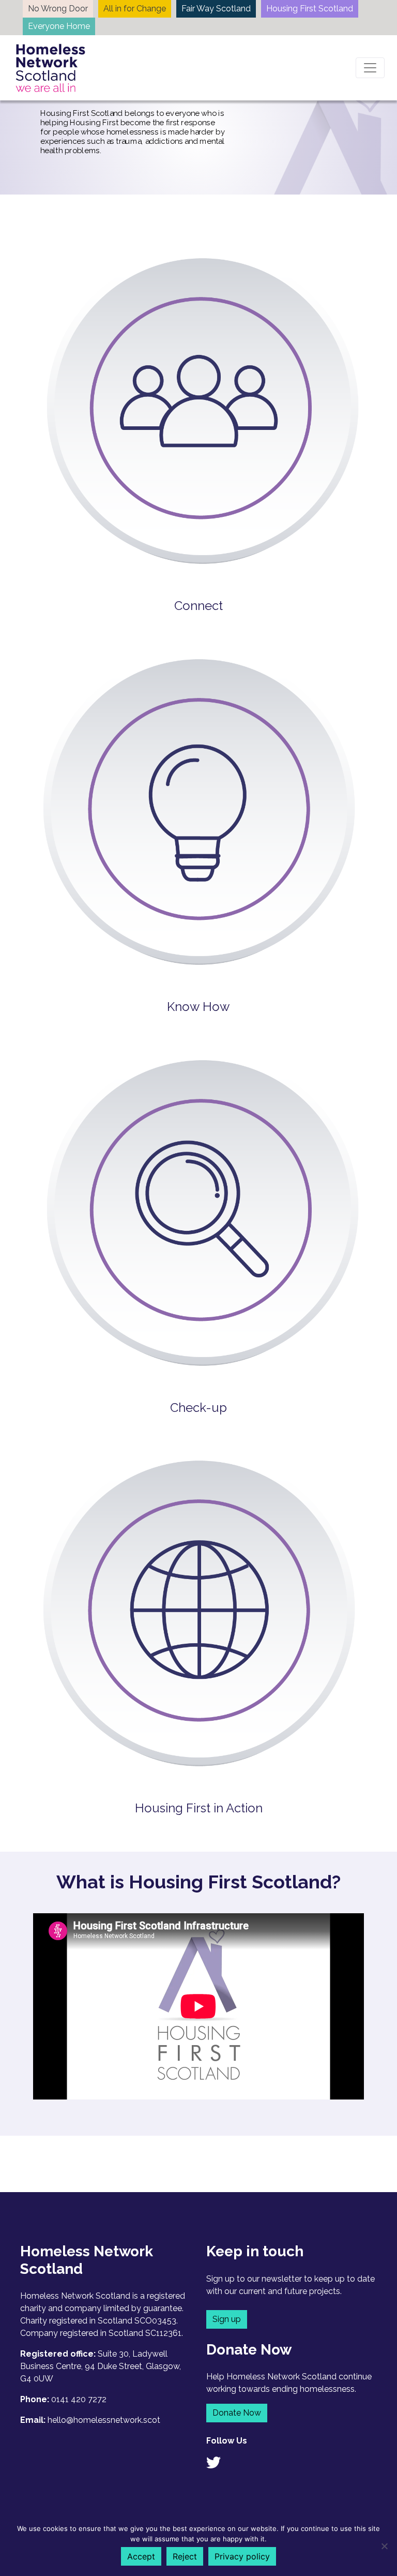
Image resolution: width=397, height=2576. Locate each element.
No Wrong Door (58, 9)
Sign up (227, 2319)
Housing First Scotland (310, 9)
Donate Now (237, 2413)
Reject (185, 2556)
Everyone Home (59, 26)
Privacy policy (242, 2556)
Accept (141, 2556)
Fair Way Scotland (216, 9)
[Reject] (384, 2546)
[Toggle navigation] (370, 68)
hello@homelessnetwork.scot (104, 2420)
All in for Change (135, 9)
